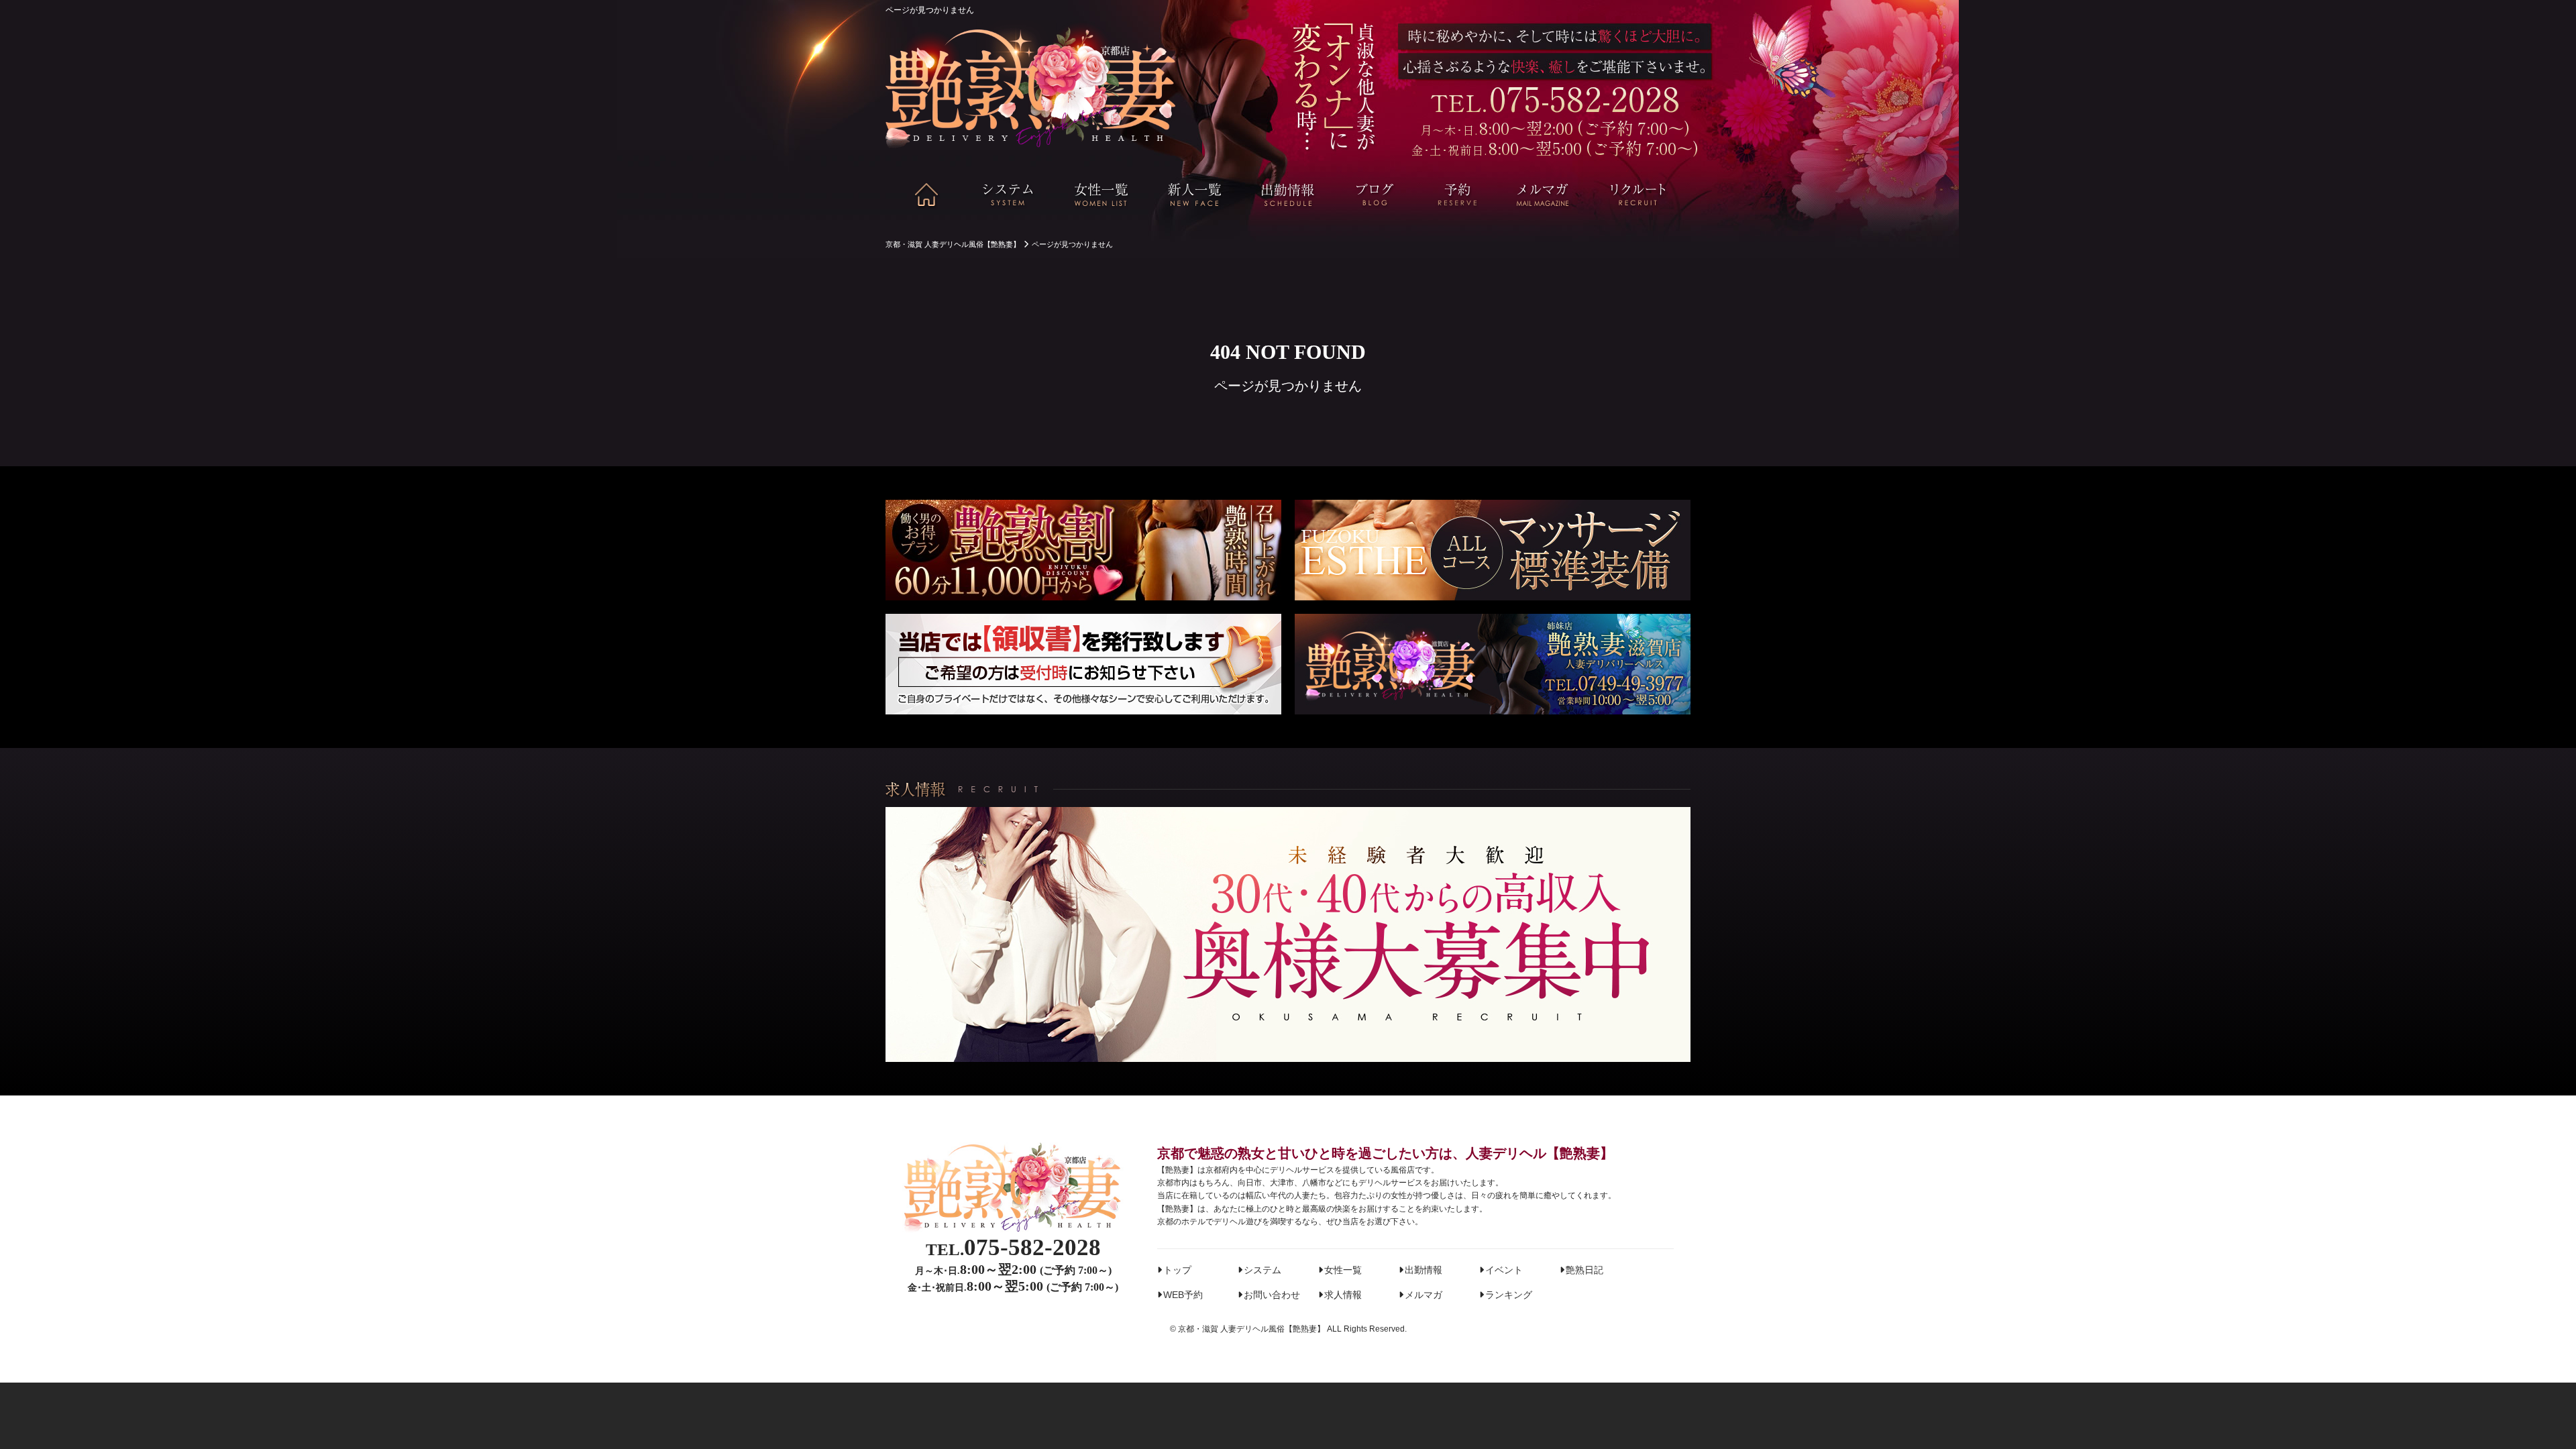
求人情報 (1343, 1295)
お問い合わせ (1272, 1295)
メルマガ (1424, 1295)
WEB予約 (1183, 1295)
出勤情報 (1424, 1270)
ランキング (1509, 1295)
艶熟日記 (1585, 1270)
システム (1263, 1270)
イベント (1504, 1270)
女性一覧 (1343, 1270)
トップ (1177, 1270)
